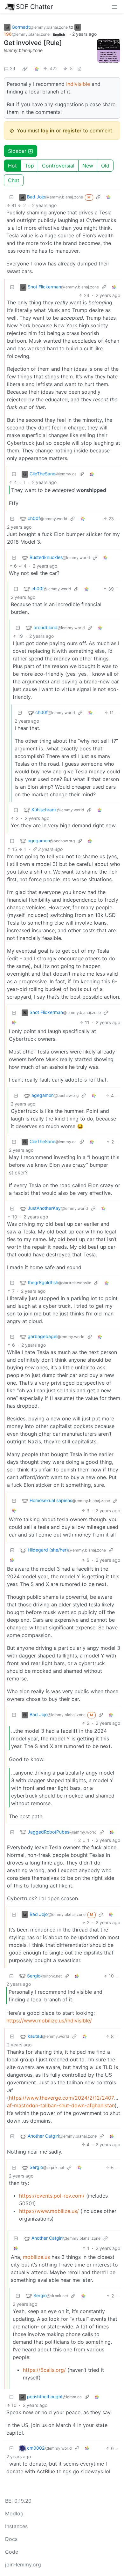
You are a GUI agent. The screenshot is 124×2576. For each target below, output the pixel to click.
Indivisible (78, 84)
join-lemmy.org (23, 2565)
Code (12, 2552)
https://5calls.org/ (44, 2370)
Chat (14, 180)
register (72, 130)
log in (48, 130)
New (88, 166)
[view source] (79, 68)
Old (105, 166)
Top (29, 166)
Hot (12, 166)
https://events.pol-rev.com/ (52, 2196)
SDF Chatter (34, 7)
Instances (16, 2526)
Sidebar (17, 151)
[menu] (114, 7)
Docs (11, 2539)
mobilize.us (36, 2257)
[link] (25, 69)
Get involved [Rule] (33, 43)
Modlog (14, 2513)
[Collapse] (11, 197)
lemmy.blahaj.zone (23, 50)
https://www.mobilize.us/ (49, 2211)
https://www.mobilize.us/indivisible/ (49, 2021)
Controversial (58, 166)
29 (13, 68)
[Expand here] (109, 51)
